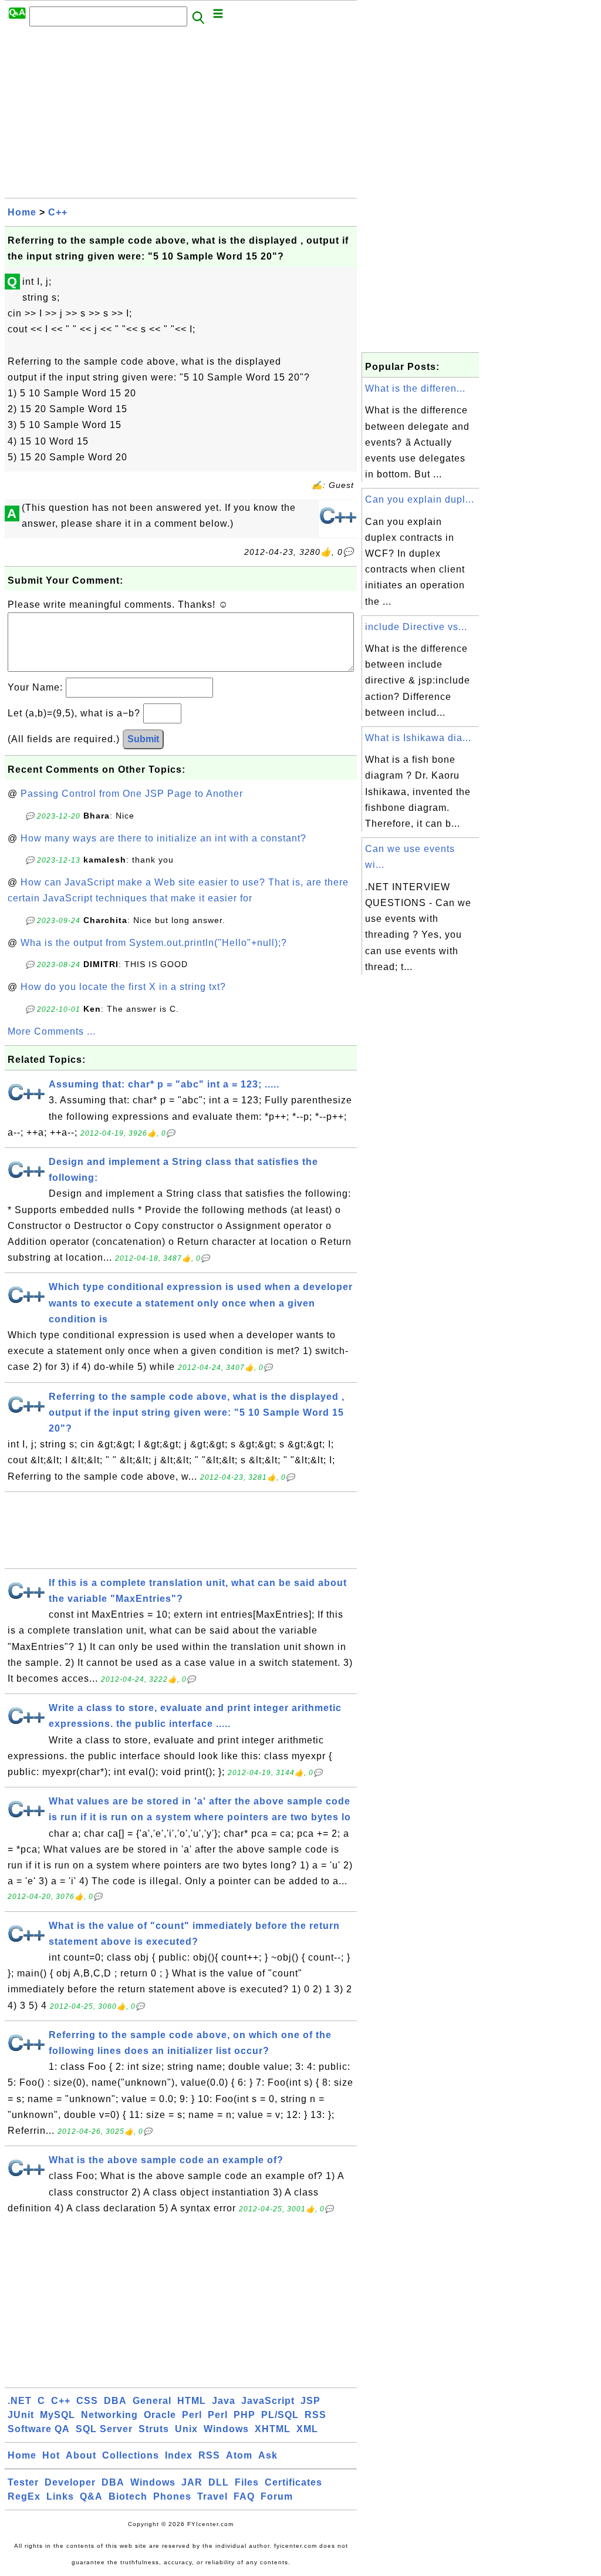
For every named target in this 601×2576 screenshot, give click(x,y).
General (152, 2401)
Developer (70, 2482)
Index (179, 2455)
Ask (268, 2455)
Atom (239, 2455)
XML (307, 2429)
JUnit (21, 2415)
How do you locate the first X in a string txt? (123, 987)
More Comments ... (52, 1031)
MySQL (58, 2415)
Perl (192, 2415)
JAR (192, 2482)
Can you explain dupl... (420, 499)
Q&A (91, 2496)
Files (247, 2482)
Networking (109, 2415)
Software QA (39, 2429)
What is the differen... (415, 388)
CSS (87, 2401)
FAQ (244, 2496)
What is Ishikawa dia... (418, 738)
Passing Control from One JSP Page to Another (132, 794)
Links (60, 2496)
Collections (131, 2455)
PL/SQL (280, 2415)
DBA (115, 2401)
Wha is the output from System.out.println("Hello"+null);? (154, 943)
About (81, 2455)
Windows (226, 2429)
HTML (192, 2401)
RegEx (24, 2496)
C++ (58, 212)
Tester (23, 2482)
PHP (244, 2415)
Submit (143, 739)
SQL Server (104, 2429)
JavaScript (268, 2401)
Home (22, 212)
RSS (315, 2415)
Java (224, 2401)
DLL (219, 2482)
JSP (310, 2401)
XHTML (273, 2429)
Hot (51, 2455)
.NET (20, 2401)
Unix (186, 2429)
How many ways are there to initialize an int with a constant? (163, 838)
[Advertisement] (181, 116)
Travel (212, 2496)
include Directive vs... (416, 627)
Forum (277, 2496)
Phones (172, 2496)
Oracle (160, 2415)
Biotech (128, 2496)
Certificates (293, 2482)
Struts (154, 2429)
